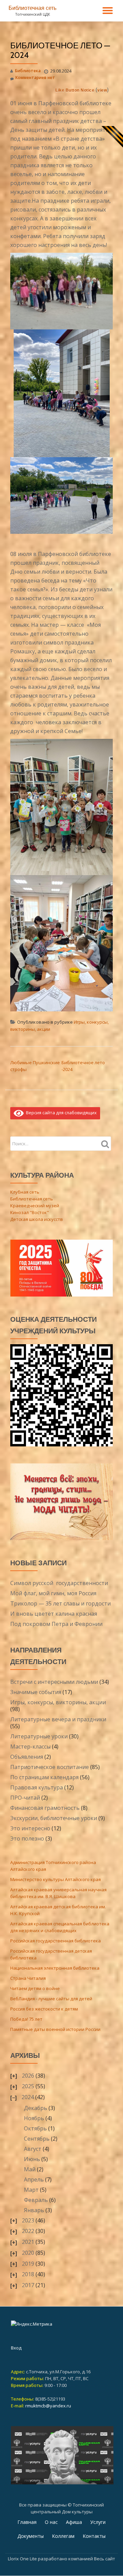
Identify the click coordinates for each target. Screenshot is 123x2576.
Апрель (34, 2179)
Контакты (94, 2536)
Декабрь (36, 2108)
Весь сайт (105, 2559)
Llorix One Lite (23, 2559)
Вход (16, 2348)
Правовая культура (37, 1787)
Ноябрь (34, 2118)
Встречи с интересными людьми (54, 1682)
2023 (28, 2220)
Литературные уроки (39, 1736)
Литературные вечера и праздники (58, 1719)
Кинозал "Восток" (30, 1212)
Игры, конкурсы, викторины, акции (58, 1702)
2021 (28, 2242)
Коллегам (63, 2536)
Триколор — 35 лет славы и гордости (60, 1603)
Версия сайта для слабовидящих (60, 1113)
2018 (28, 2274)
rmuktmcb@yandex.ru (48, 2406)
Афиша (74, 2522)
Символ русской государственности (59, 1583)
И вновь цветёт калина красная (54, 1614)
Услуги (98, 2522)
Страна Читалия (28, 1978)
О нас (51, 2522)
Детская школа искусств (37, 1219)
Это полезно (27, 1838)
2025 (28, 2086)
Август (33, 2149)
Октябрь (35, 2128)
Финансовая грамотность (45, 1808)
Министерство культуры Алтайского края (56, 1879)
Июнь (32, 2159)
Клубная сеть (25, 1192)
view (102, 90)
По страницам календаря (44, 1777)
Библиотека (28, 71)
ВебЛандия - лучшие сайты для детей (51, 1999)
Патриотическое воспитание (50, 1767)
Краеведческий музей (35, 1206)
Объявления (27, 1757)
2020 (28, 2253)
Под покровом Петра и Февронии (56, 1624)
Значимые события (36, 1692)
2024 (28, 2097)
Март (31, 2190)
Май (30, 2169)
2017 (28, 2285)
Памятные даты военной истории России (55, 2029)
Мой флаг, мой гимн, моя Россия (53, 1593)
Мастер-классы (30, 1747)
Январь (34, 2210)
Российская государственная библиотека (56, 1941)
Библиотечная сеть (32, 8)
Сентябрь (37, 2139)
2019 (28, 2264)
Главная (27, 2522)
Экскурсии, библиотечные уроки (54, 1818)
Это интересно (30, 1828)
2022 (28, 2231)
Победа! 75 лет (26, 2019)
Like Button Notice (75, 90)
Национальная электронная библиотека (55, 1968)
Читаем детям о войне (35, 1988)
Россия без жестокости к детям (44, 2009)
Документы (31, 2536)
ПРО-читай (25, 1798)
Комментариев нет (35, 77)
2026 (28, 2076)
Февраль (36, 2200)
